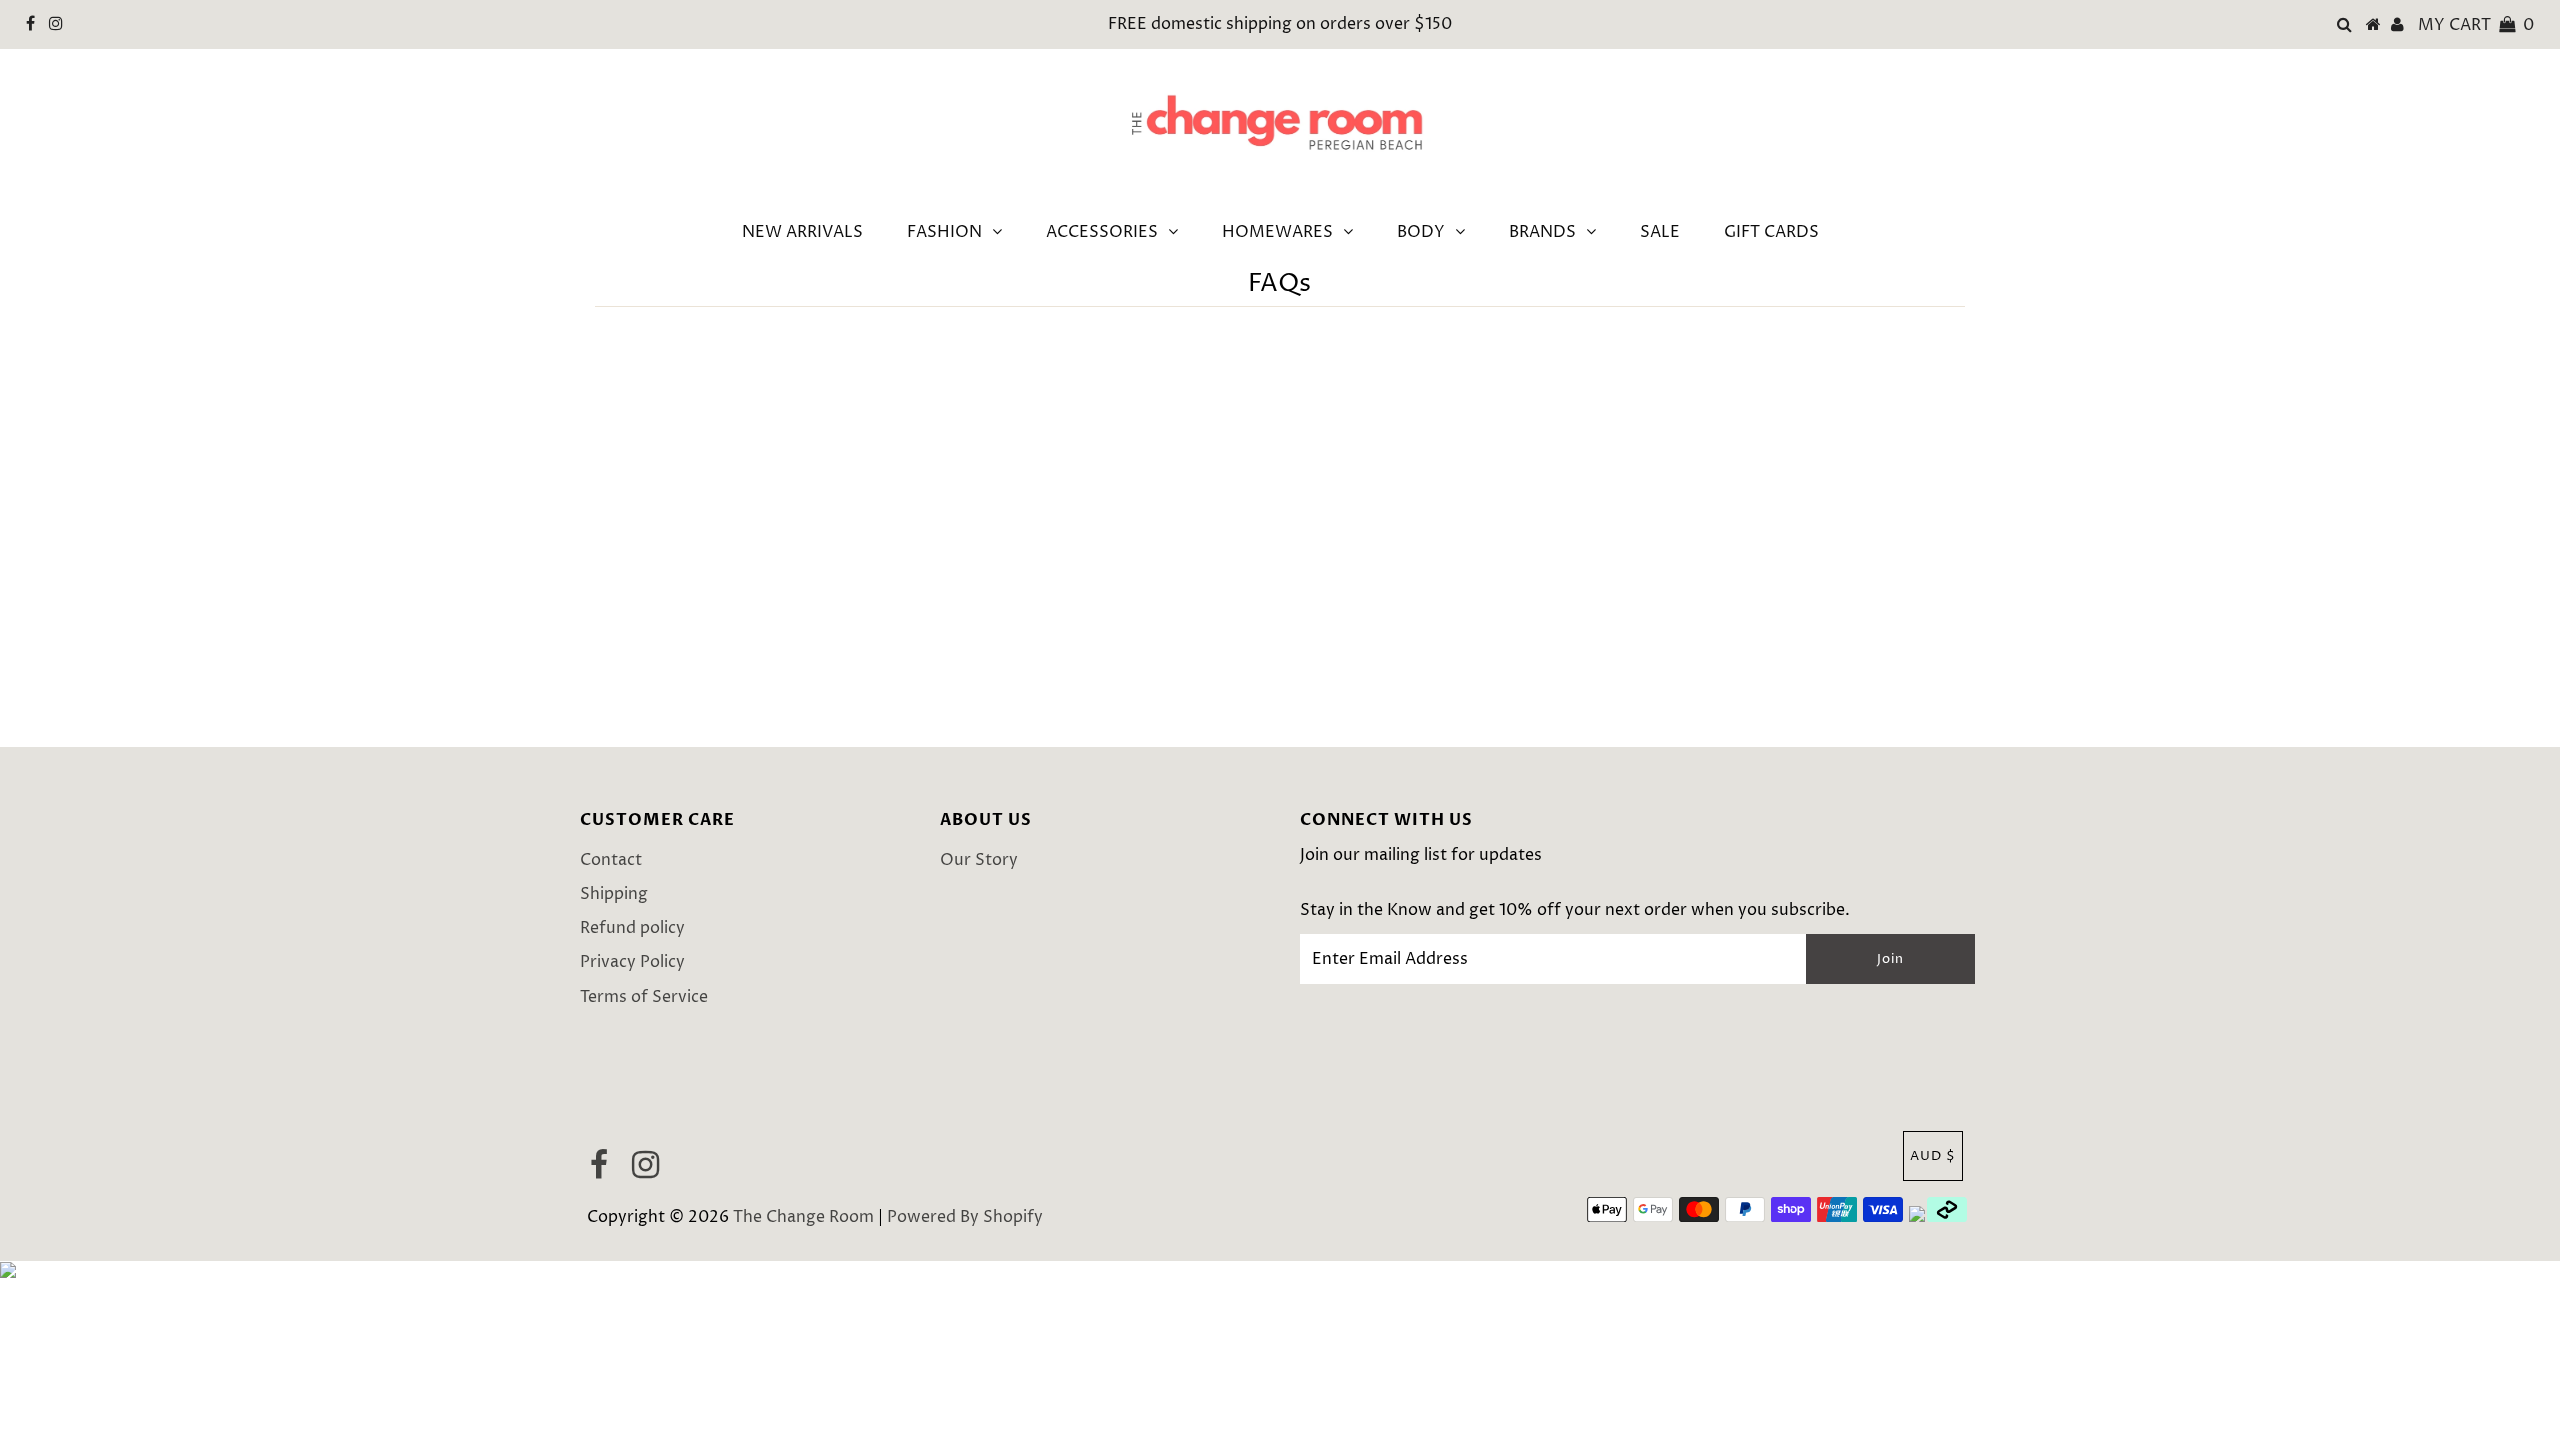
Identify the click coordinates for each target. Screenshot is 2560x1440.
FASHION (944, 232)
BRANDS (1542, 232)
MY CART (2476, 25)
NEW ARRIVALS (802, 232)
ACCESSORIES (1102, 232)
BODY (1421, 232)
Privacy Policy (632, 962)
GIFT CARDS (1771, 232)
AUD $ (1933, 1156)
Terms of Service (644, 997)
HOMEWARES (1277, 232)
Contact (611, 860)
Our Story (979, 860)
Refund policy (632, 928)
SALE (1660, 232)
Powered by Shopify (965, 1217)
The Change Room (803, 1217)
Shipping (614, 894)
